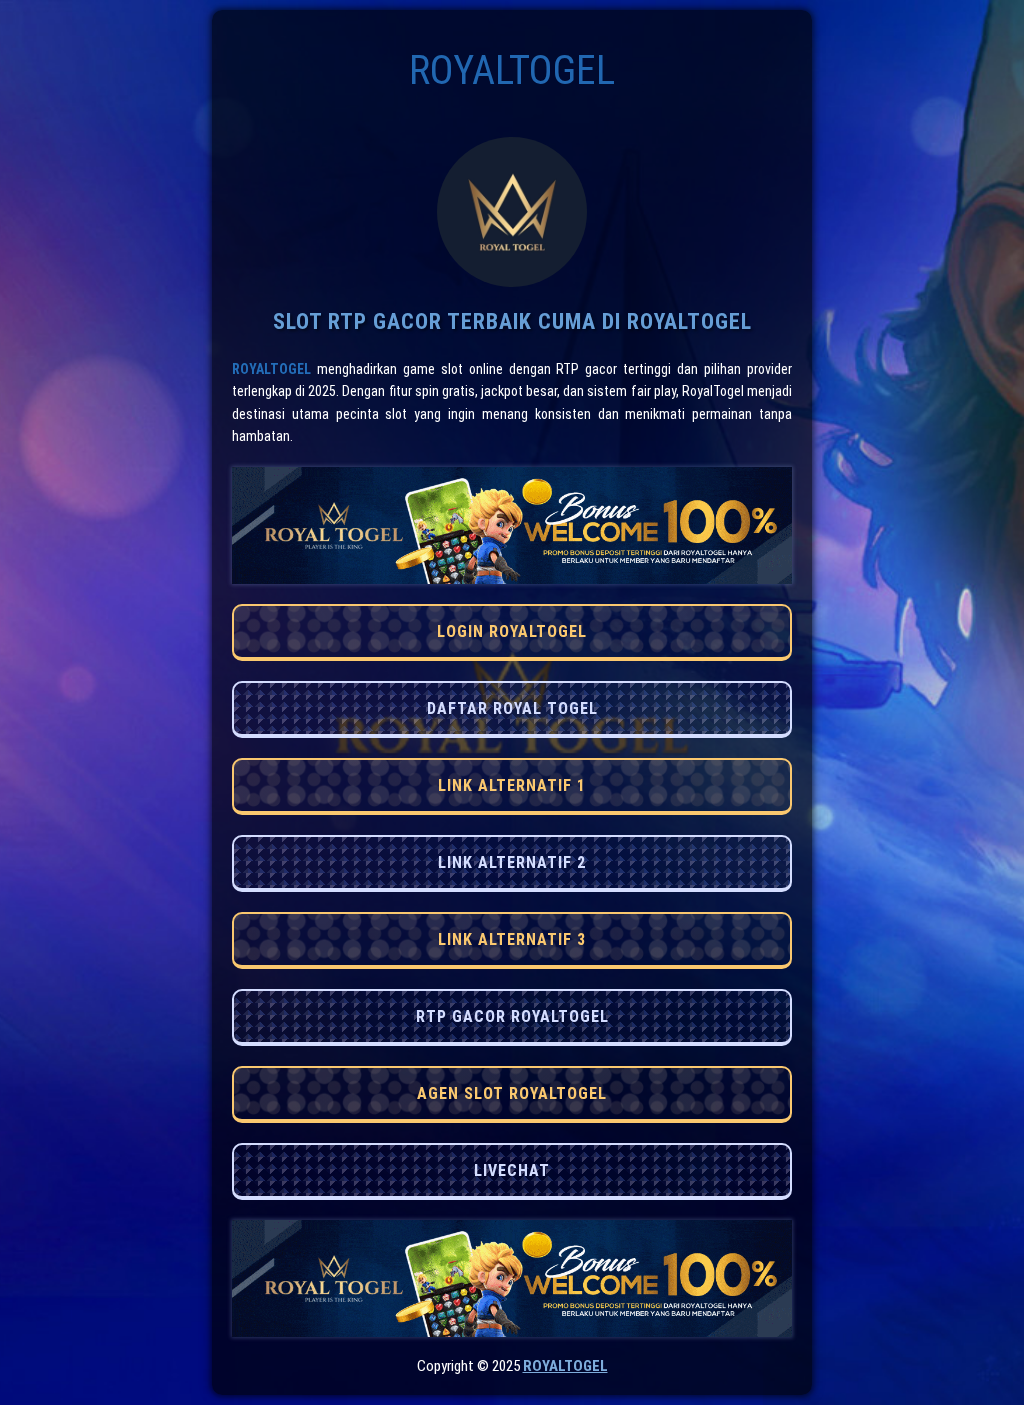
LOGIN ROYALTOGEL (512, 631)
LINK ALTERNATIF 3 (512, 939)
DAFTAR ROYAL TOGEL (512, 708)
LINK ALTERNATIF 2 (512, 862)
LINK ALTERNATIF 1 (512, 785)
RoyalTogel (271, 369)
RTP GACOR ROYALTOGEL (512, 1016)
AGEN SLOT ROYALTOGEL (512, 1093)
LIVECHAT (512, 1170)
